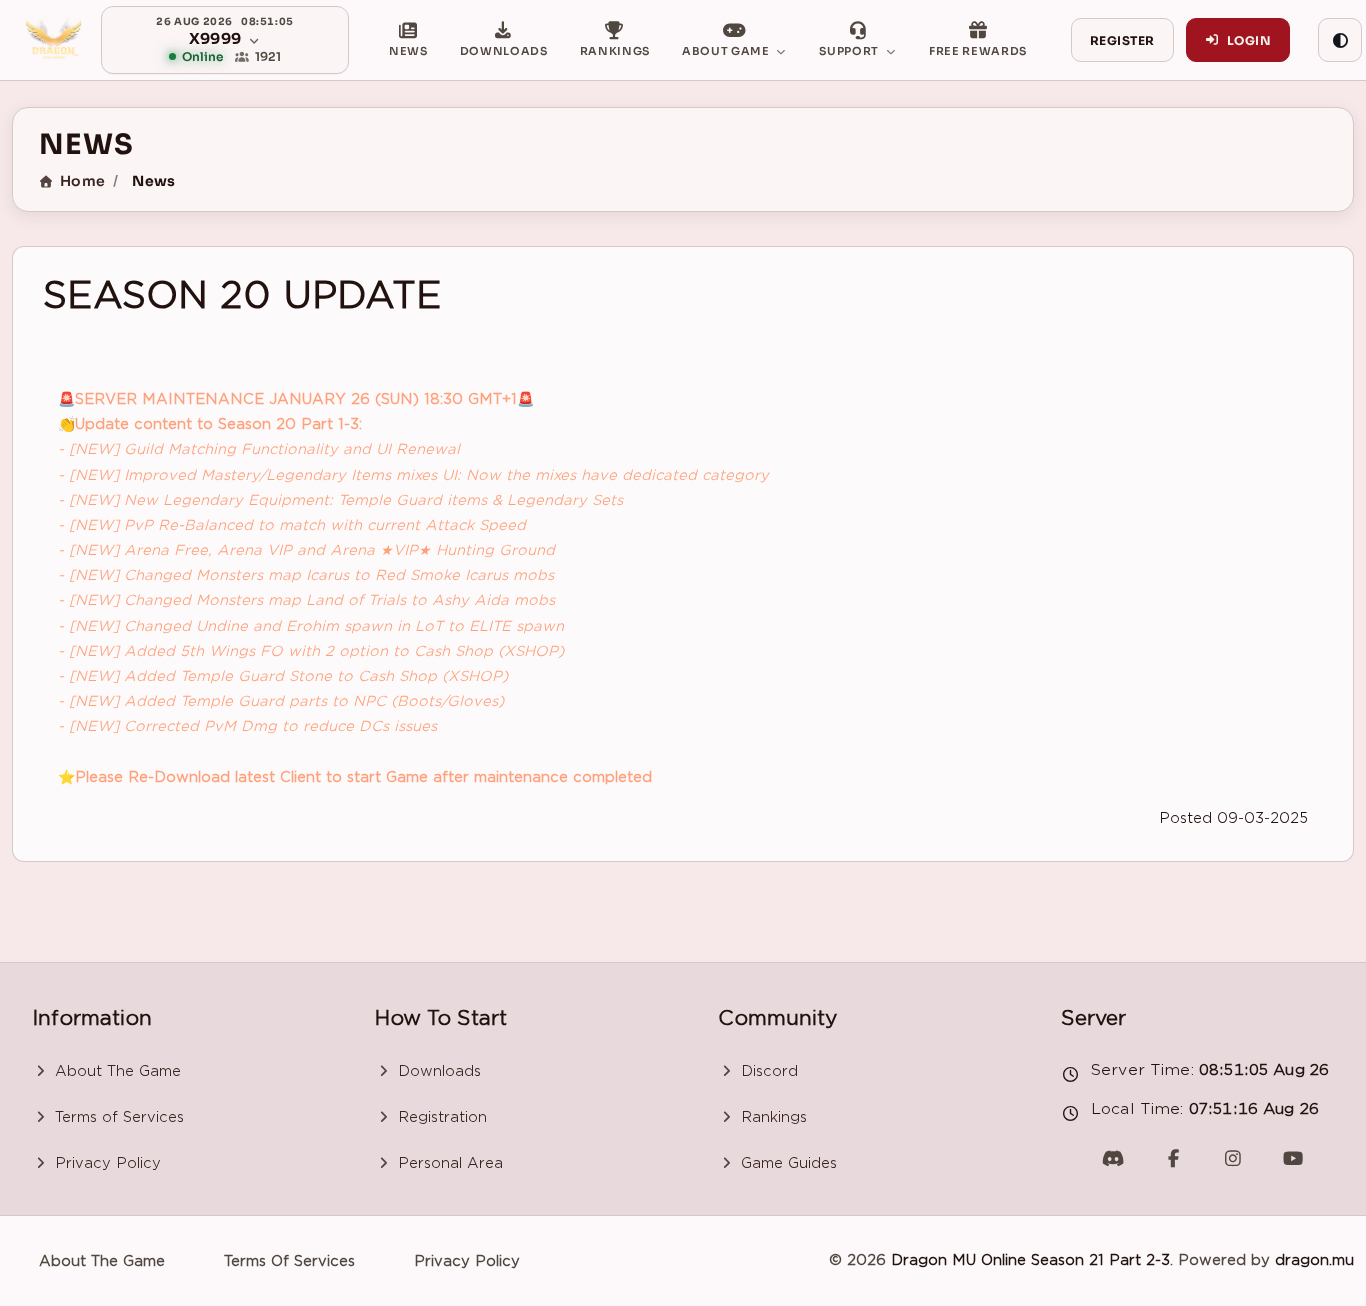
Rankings (771, 1117)
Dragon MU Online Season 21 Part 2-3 (1030, 1260)
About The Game (115, 1071)
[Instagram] (1233, 1158)
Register (1122, 40)
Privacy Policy (105, 1163)
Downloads (437, 1071)
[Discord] (1113, 1158)
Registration (440, 1117)
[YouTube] (1293, 1158)
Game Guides (786, 1163)
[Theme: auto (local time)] (1340, 40)
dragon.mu (1314, 1260)
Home (82, 181)
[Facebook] (1173, 1158)
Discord (767, 1071)
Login (1249, 40)
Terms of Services (117, 1117)
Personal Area (448, 1163)
